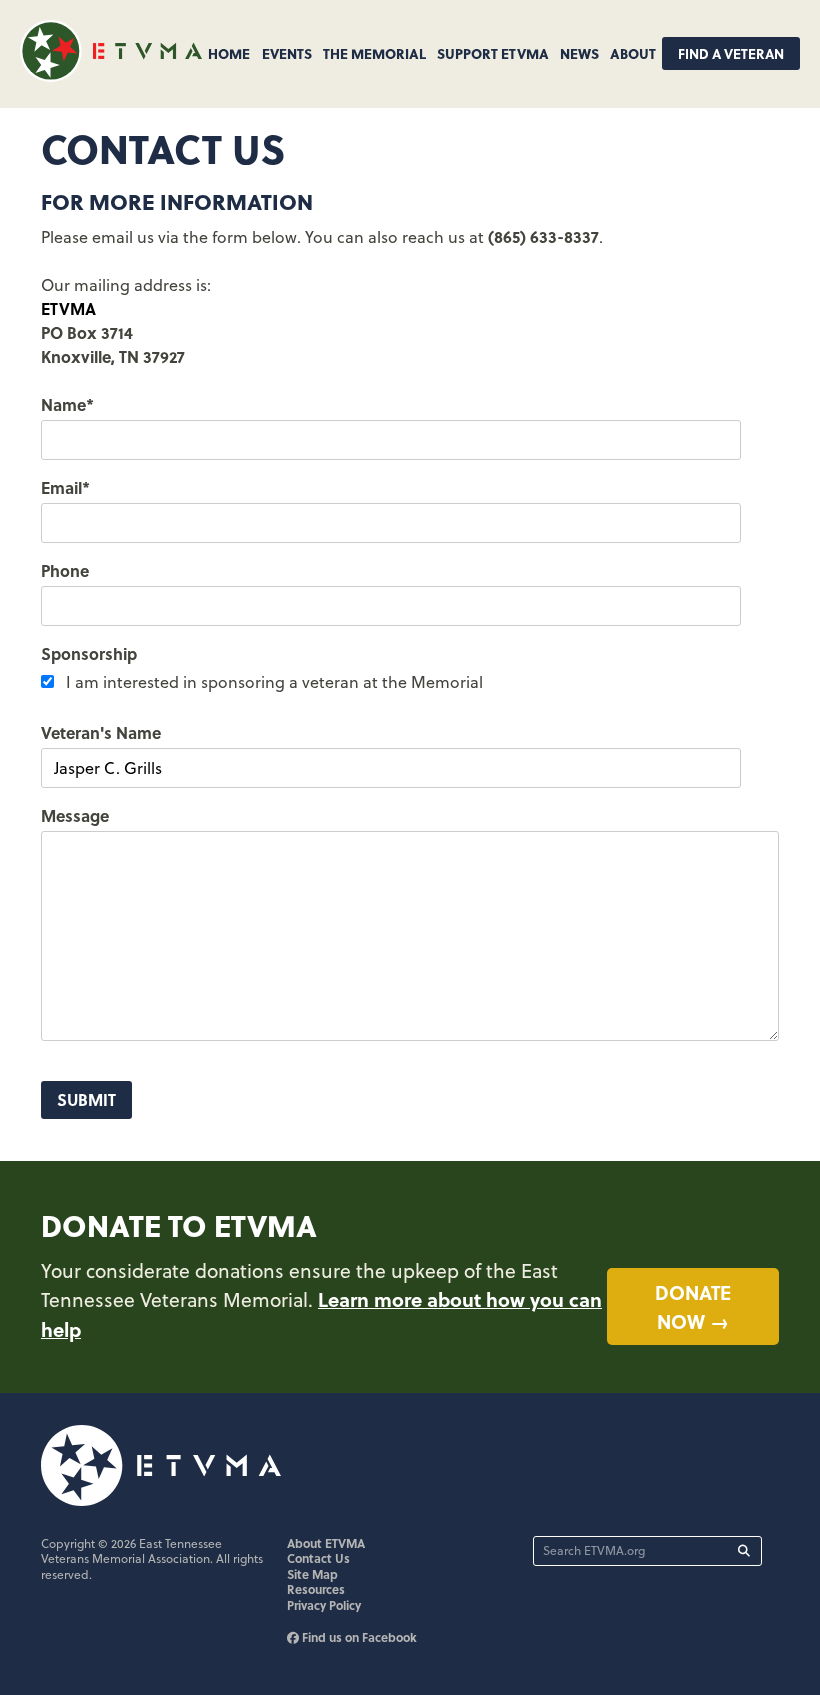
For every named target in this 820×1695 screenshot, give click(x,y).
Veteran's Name (101, 732)
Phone (65, 570)
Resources (316, 1589)
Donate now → (693, 1306)
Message (75, 815)
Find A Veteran (731, 53)
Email (65, 487)
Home (229, 53)
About (633, 53)
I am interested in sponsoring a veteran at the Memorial (274, 682)
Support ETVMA (493, 53)
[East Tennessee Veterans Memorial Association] (111, 75)
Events (287, 53)
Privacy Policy (324, 1605)
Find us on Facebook (358, 1637)
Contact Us (318, 1558)
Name (67, 404)
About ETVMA (326, 1543)
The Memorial (374, 53)
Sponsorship (89, 653)
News (579, 53)
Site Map (312, 1574)
